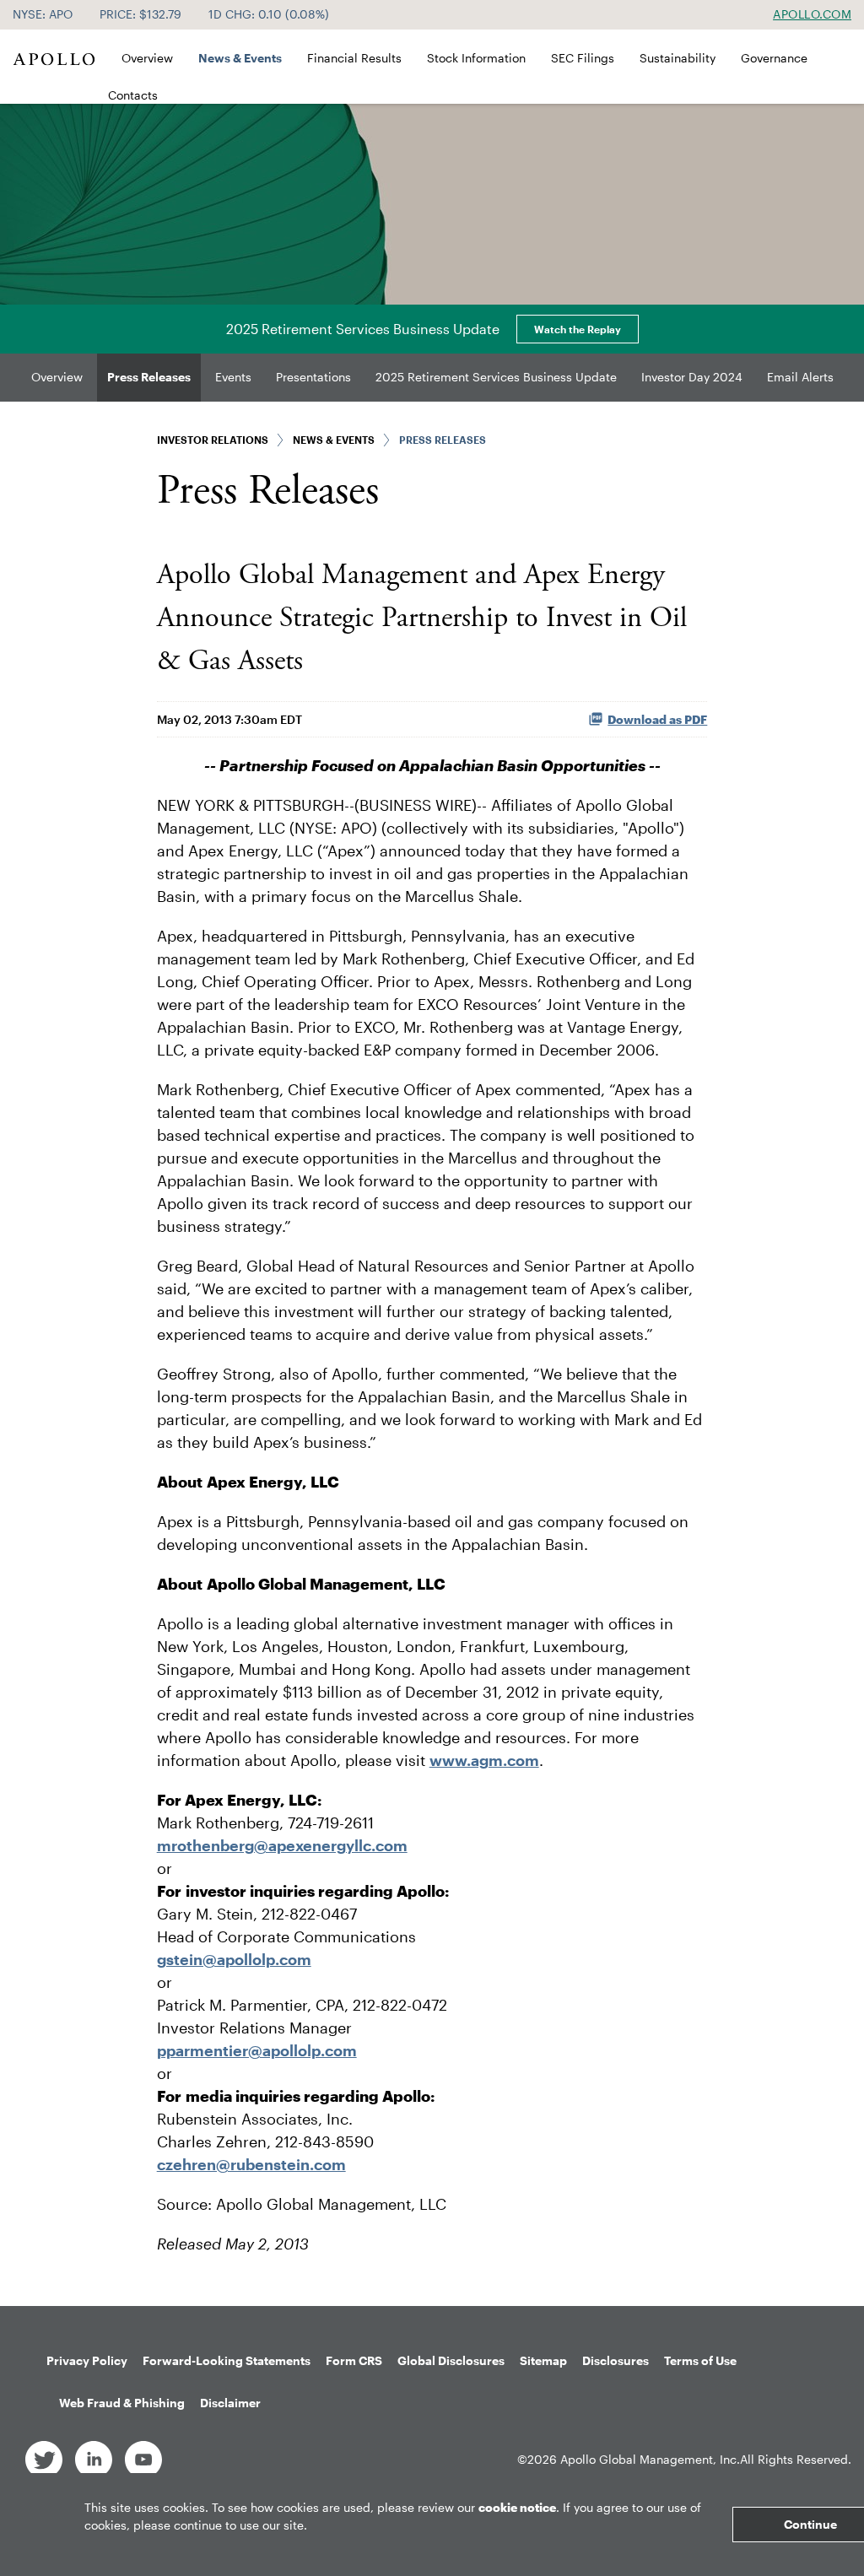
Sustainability (678, 58)
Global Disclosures (451, 2360)
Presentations (313, 377)
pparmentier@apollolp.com (257, 2050)
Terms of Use (700, 2360)
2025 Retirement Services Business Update (496, 377)
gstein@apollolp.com (234, 1959)
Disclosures (616, 2360)
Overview (147, 58)
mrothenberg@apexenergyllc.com (282, 1845)
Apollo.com (812, 14)
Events (233, 377)
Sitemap (543, 2360)
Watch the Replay (578, 329)
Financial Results (354, 58)
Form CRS (354, 2360)
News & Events (240, 58)
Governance (774, 58)
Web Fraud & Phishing (122, 2403)
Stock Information (476, 58)
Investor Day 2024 (692, 377)
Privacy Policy (87, 2360)
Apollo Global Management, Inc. (650, 2459)
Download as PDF (657, 719)
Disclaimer (230, 2403)
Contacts (133, 95)
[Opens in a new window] (44, 2458)
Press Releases (149, 377)
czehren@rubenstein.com (251, 2164)
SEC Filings (583, 58)
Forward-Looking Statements (227, 2360)
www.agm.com (484, 1760)
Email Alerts (800, 377)
